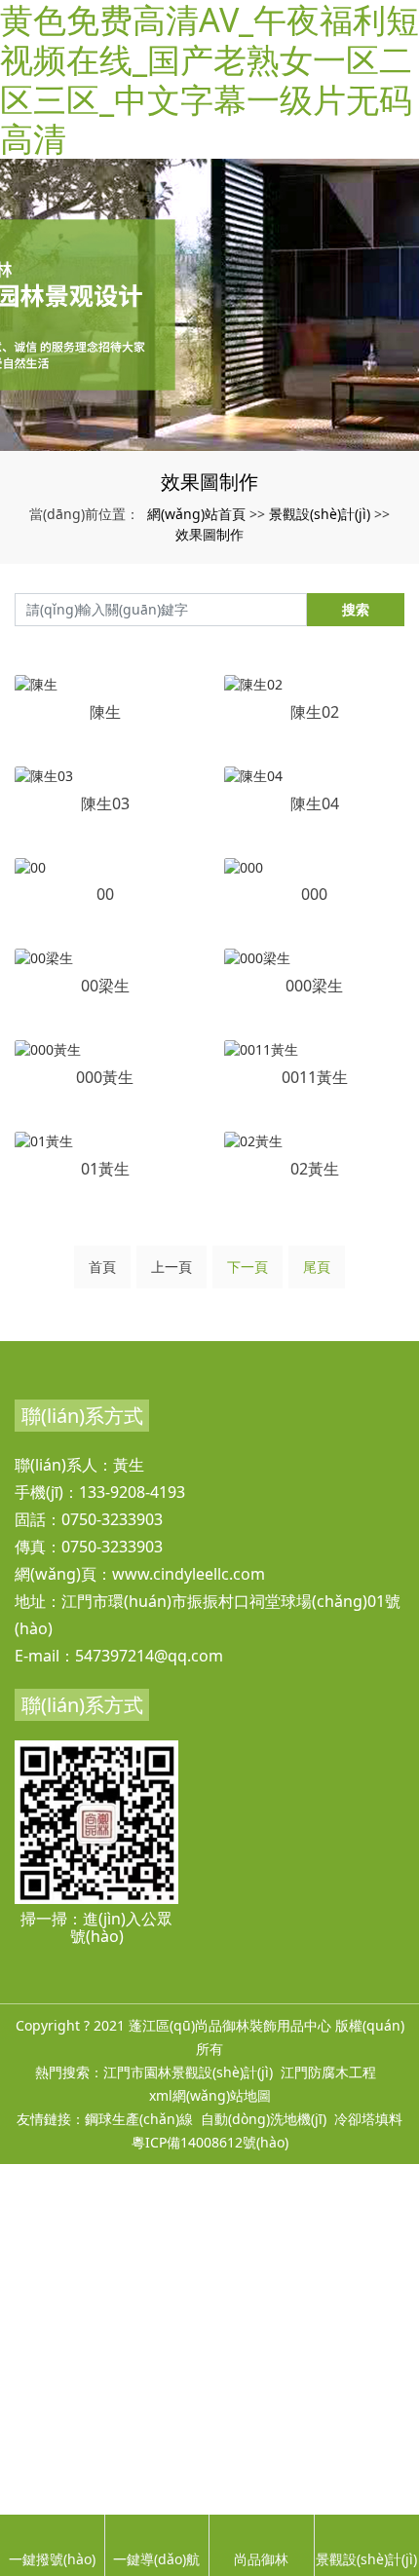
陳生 (105, 712)
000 (314, 894)
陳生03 (105, 803)
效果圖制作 (209, 534)
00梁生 (105, 986)
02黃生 (315, 1169)
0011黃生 (315, 1077)
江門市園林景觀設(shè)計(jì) (188, 2072)
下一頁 (248, 1267)
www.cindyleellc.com (189, 1574)
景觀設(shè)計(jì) (320, 514)
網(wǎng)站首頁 (196, 514)
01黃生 (105, 1169)
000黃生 (105, 1077)
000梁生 (314, 986)
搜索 (356, 609)
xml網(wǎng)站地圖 (210, 2095)
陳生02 (315, 712)
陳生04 (315, 803)
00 (105, 894)
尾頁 (317, 1267)
